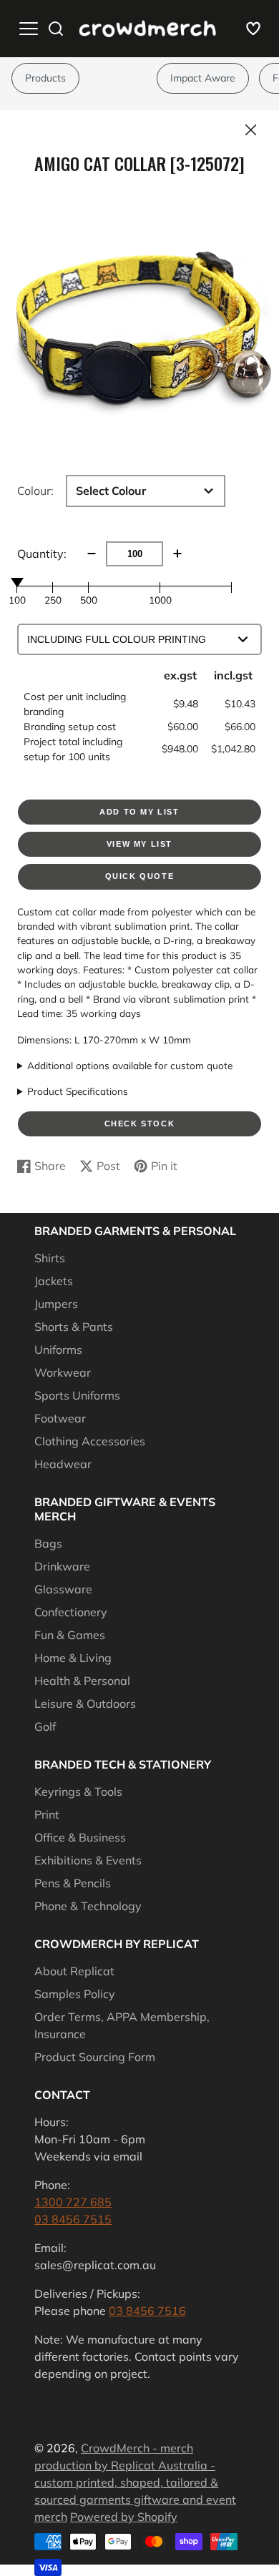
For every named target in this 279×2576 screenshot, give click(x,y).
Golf (45, 1726)
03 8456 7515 (73, 2219)
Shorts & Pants (74, 1327)
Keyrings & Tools (78, 1791)
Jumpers (56, 1304)
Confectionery (71, 1612)
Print (47, 1814)
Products (45, 78)
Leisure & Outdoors (85, 1704)
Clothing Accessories (90, 1441)
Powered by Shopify (124, 2517)
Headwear (63, 1464)
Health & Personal (82, 1681)
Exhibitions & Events (88, 1860)
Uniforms (58, 1350)
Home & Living (73, 1658)
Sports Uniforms (77, 1395)
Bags (48, 1543)
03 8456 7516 (147, 2311)
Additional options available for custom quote (130, 1065)
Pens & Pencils (73, 1883)
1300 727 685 (73, 2202)
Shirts (50, 1258)
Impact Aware (203, 78)
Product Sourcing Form (95, 2057)
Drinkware (62, 1566)
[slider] (17, 582)
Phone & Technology (88, 1906)
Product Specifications (78, 1091)
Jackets (54, 1281)
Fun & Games (70, 1635)
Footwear (60, 1418)
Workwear (63, 1372)
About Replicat (74, 1971)
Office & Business (80, 1837)
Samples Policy (75, 1994)
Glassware (63, 1589)
